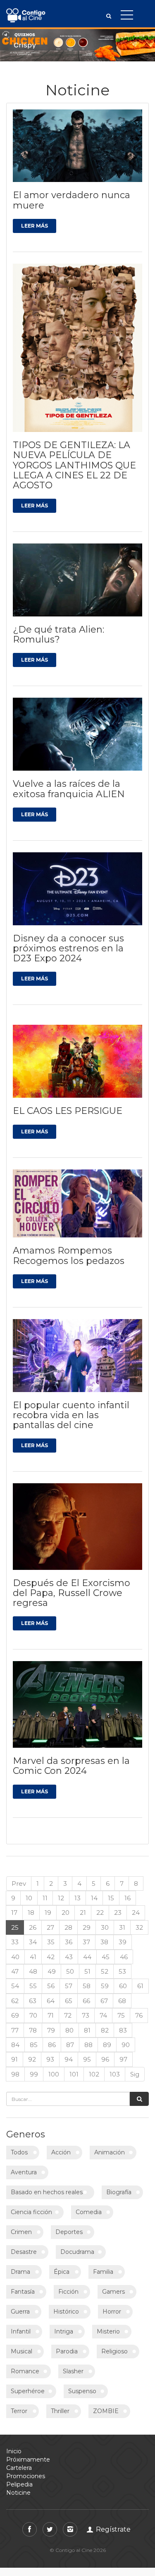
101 (74, 2074)
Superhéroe (28, 2391)
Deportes (69, 2232)
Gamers (113, 2292)
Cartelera (19, 2468)
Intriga (64, 2331)
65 (69, 2001)
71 (51, 2015)
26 (33, 1927)
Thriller (60, 2411)
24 (136, 1913)
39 (123, 1942)
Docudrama (77, 2252)
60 (123, 1986)
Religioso (114, 2351)
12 (61, 1898)
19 (48, 1913)
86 (52, 2045)
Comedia (89, 2212)
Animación (110, 2152)
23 (118, 1913)
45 (106, 1957)
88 (88, 2045)
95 (87, 2059)
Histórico (66, 2312)
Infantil (21, 2331)
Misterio (108, 2331)
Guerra (20, 2312)
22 (100, 1913)
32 (139, 1927)
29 (87, 1927)
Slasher (73, 2371)
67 (104, 2001)
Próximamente (28, 2460)
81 (87, 2030)
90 (126, 2045)
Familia (103, 2272)
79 (51, 2030)
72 (68, 2015)
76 (139, 2015)
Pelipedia (19, 2484)
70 (33, 2015)
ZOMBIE (106, 2411)
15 (111, 1898)
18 (31, 1913)
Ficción (68, 2292)
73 (86, 2015)
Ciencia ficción (31, 2212)
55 (33, 1986)
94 (69, 2059)
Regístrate (112, 2529)
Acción (61, 2152)
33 (15, 1942)
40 (15, 1957)
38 (104, 1942)
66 (86, 2001)
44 (87, 1957)
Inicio (14, 2451)
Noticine (18, 2493)
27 (50, 1927)
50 (70, 1971)
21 (83, 1913)
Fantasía (23, 2292)
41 (33, 1957)
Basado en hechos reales (47, 2192)
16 (128, 1898)
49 (52, 1971)
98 (15, 2074)
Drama (20, 2272)
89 (107, 2045)
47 (15, 1971)
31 (122, 1927)
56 (51, 1986)
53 (122, 1971)
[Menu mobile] (127, 17)
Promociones (26, 2476)
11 (45, 1898)
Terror (19, 2411)
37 (86, 1942)
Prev (19, 1883)
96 (105, 2059)
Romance (25, 2371)
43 (69, 1957)
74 (103, 2015)
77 (15, 2030)
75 (121, 2015)
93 (50, 2059)
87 (70, 2045)
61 (140, 1986)
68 (122, 2001)
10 (29, 1898)
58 (87, 1986)
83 (123, 2030)
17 (14, 1913)
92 (32, 2059)
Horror (112, 2312)
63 (33, 2001)
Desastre (24, 2252)
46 (124, 1957)
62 (15, 2001)
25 (15, 1927)
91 (14, 2059)
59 (105, 1986)
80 (69, 2030)
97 (123, 2059)
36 (69, 1942)
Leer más (35, 226)
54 (15, 1986)
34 (33, 1942)
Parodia (67, 2351)
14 (94, 1898)
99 (34, 2074)
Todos (19, 2152)
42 (51, 1957)
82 (105, 2030)
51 (87, 1971)
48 (33, 1971)
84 (15, 2045)
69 (15, 2015)
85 (34, 2045)
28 (68, 1927)
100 (54, 2074)
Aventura (24, 2172)
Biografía (119, 2192)
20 (66, 1913)
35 (51, 1942)
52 (105, 1971)
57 (69, 1986)
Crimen (21, 2232)
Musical (21, 2351)
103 (115, 2074)
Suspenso (82, 2391)
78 (33, 2030)
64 (51, 2001)
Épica (62, 2272)
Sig (135, 2074)
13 (77, 1898)
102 (94, 2074)
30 (105, 1927)
